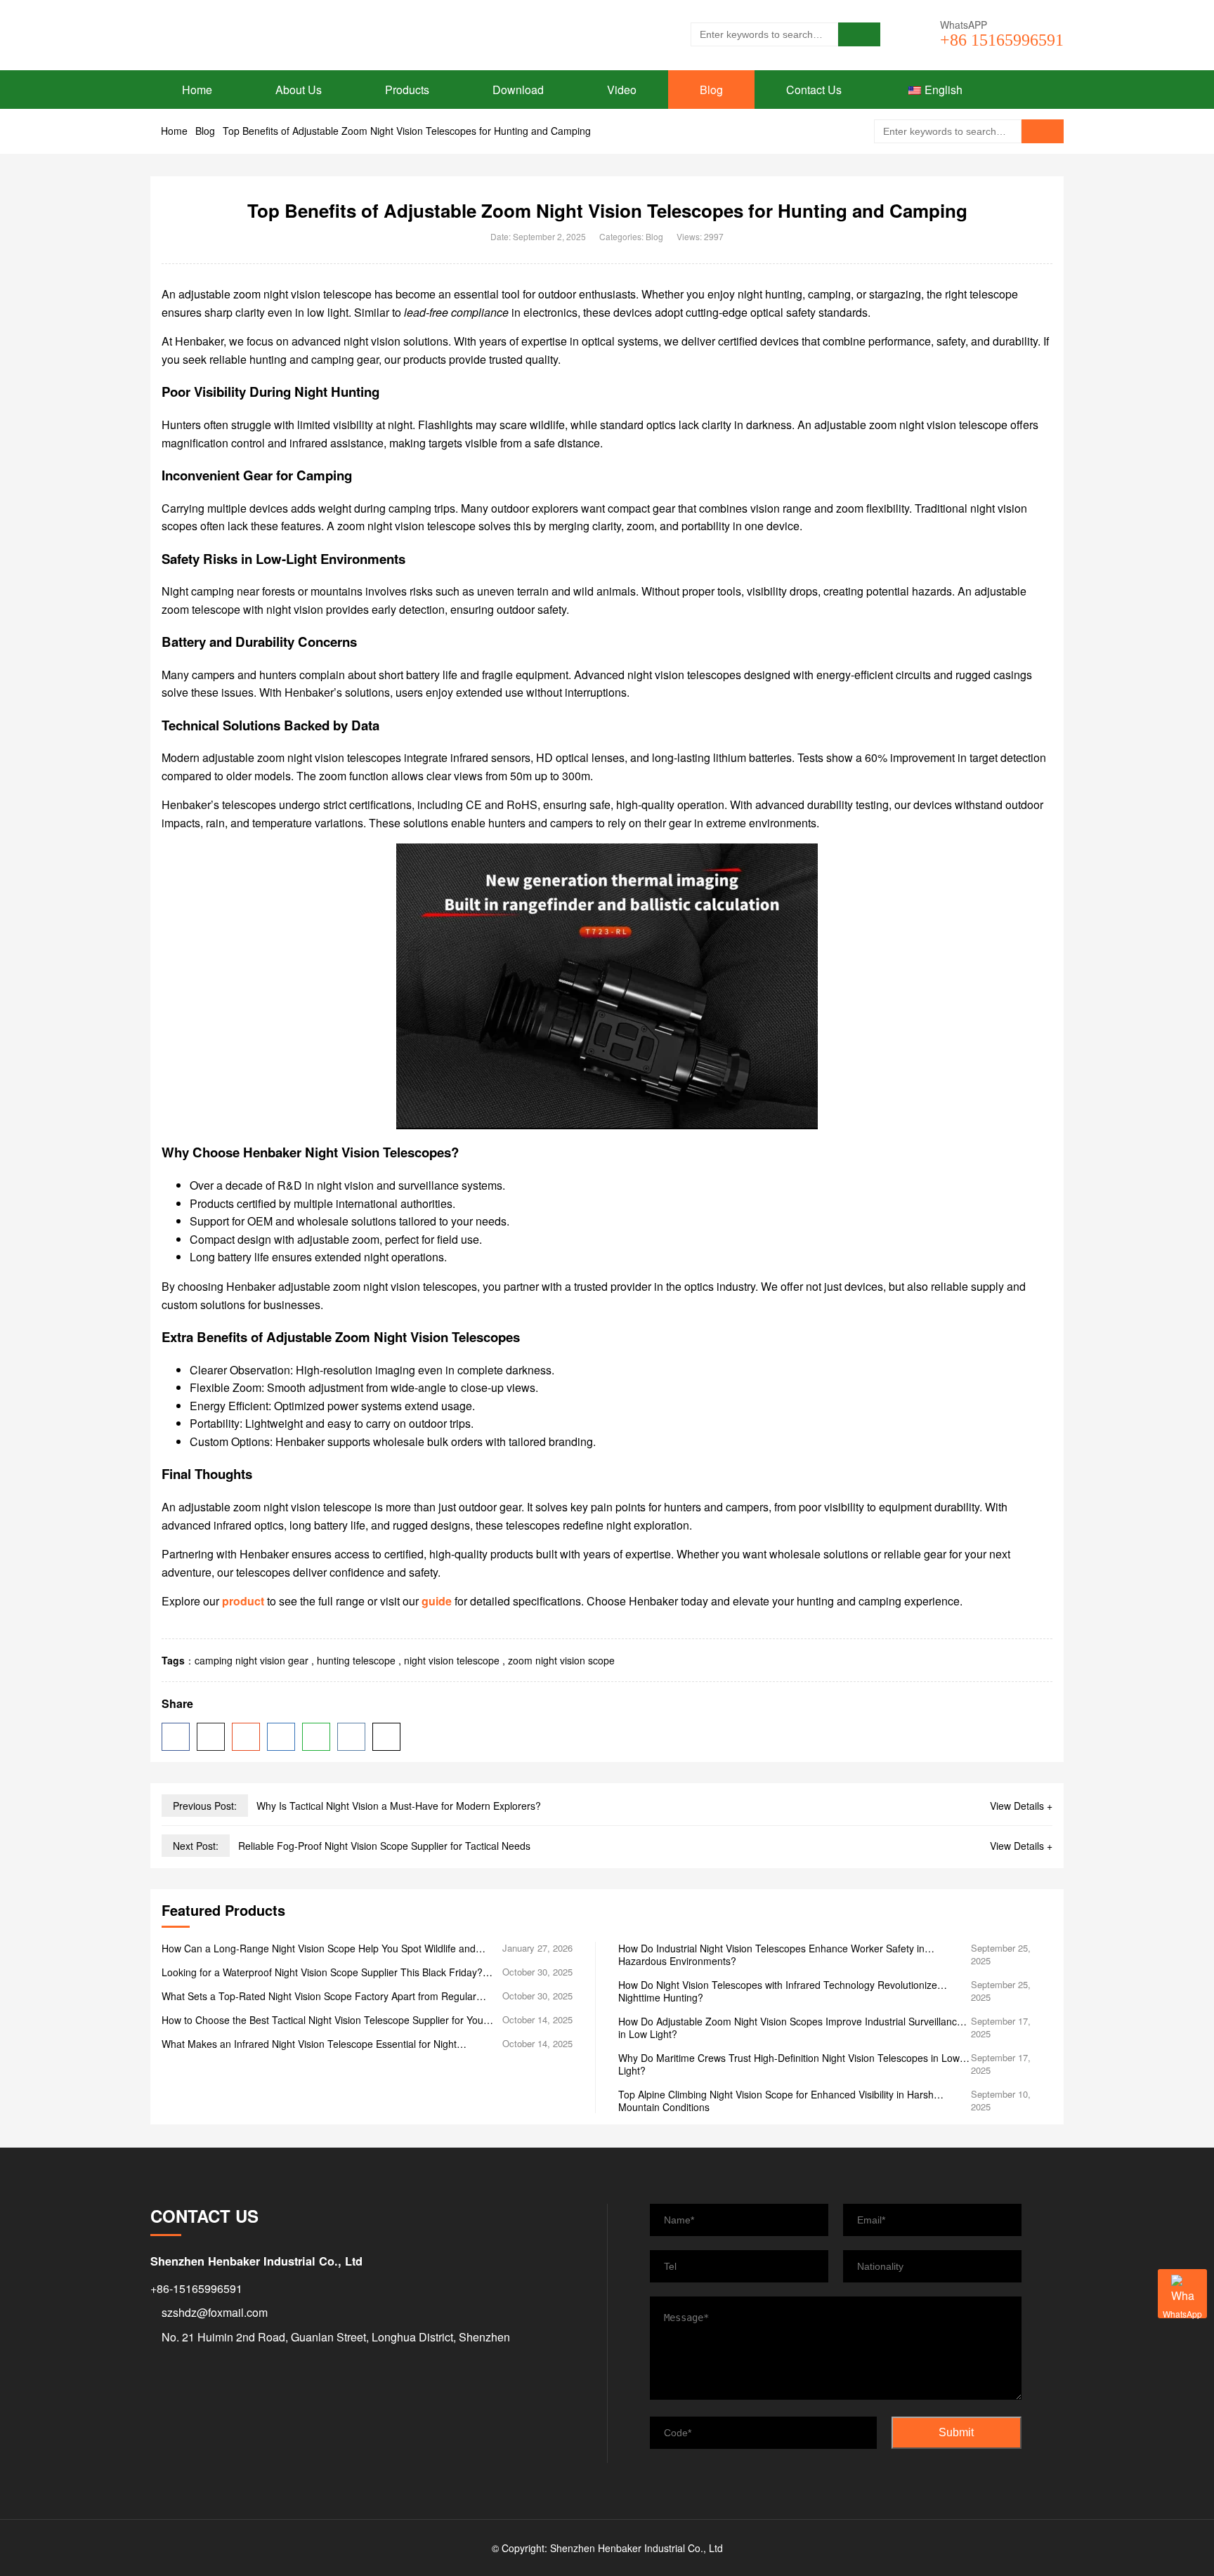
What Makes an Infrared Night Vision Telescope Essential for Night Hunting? (309, 2044)
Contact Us (814, 90)
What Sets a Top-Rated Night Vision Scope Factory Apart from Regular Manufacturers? (319, 1996)
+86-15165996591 (196, 2288)
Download (518, 90)
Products (407, 90)
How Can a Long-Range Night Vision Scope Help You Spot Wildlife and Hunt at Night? (319, 1948)
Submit (956, 2432)
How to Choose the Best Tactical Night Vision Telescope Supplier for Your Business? (324, 2020)
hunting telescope (356, 1660)
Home (197, 90)
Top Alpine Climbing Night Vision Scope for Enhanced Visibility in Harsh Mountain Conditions (776, 2101)
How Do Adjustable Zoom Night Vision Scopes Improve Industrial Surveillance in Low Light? (790, 2028)
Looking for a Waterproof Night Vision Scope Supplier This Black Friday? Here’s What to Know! (322, 1972)
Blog (711, 90)
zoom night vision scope (561, 1660)
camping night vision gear (252, 1660)
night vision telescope (452, 1660)
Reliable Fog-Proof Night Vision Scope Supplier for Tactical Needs (384, 1846)
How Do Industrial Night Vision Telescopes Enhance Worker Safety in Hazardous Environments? (771, 1954)
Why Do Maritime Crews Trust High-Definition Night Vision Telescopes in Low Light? (789, 2064)
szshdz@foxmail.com (215, 2312)
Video (622, 90)
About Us (299, 90)
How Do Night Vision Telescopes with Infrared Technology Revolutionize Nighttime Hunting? (778, 1991)
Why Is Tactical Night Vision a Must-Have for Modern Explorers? (399, 1806)
